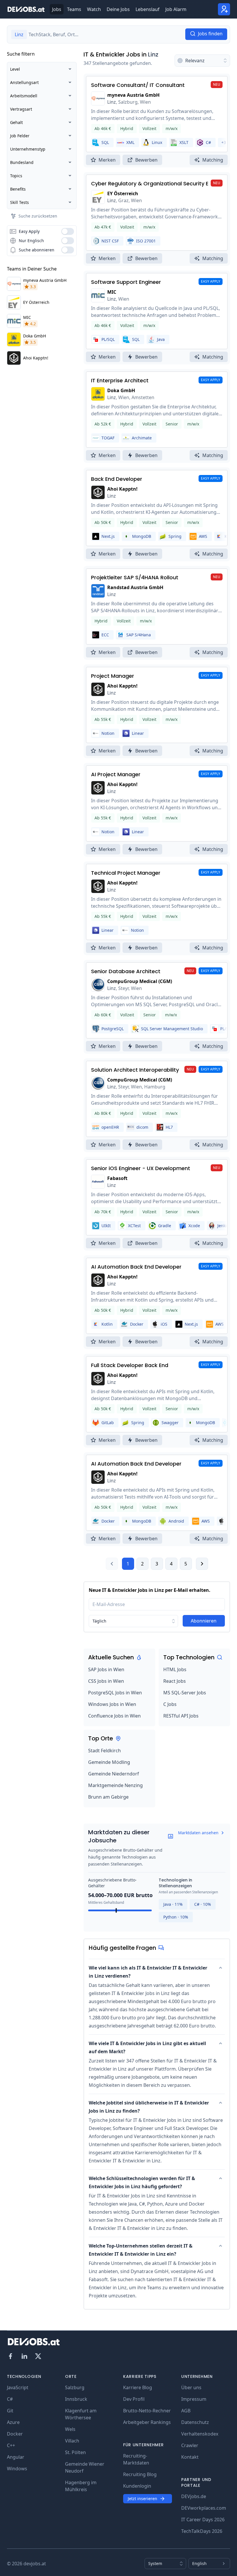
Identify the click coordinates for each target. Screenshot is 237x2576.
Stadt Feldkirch (104, 1751)
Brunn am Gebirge (108, 1797)
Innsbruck (76, 2399)
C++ (11, 2445)
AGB (186, 2411)
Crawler (190, 2445)
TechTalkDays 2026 (202, 2531)
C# (10, 2399)
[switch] (68, 231)
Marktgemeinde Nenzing (115, 1785)
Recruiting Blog (140, 2474)
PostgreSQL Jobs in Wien (115, 1693)
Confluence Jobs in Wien (114, 1716)
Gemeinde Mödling (109, 1762)
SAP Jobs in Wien (106, 1669)
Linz (153, 54)
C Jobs (170, 1704)
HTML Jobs (175, 1669)
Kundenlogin (137, 2486)
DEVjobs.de (194, 2496)
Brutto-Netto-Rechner (147, 2411)
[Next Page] (202, 1564)
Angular (16, 2457)
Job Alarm (176, 9)
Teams (74, 9)
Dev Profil (134, 2399)
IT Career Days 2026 (203, 2520)
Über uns (191, 2387)
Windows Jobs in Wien (112, 1704)
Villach (72, 2441)
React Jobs (175, 1681)
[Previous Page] (112, 1564)
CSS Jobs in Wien (106, 1681)
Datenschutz (195, 2422)
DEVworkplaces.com (204, 2508)
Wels (70, 2429)
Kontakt (190, 2457)
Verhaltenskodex (200, 2434)
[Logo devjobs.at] (26, 9)
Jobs (57, 9)
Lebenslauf (148, 9)
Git (10, 2411)
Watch (94, 9)
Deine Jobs (118, 9)
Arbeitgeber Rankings (147, 2422)
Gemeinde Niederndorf (114, 1774)
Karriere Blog (138, 2387)
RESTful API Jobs (181, 1716)
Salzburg (75, 2387)
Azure (13, 2422)
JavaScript (18, 2387)
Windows (17, 2469)
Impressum (194, 2399)
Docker (15, 2434)
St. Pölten (75, 2452)
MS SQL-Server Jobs (185, 1693)
